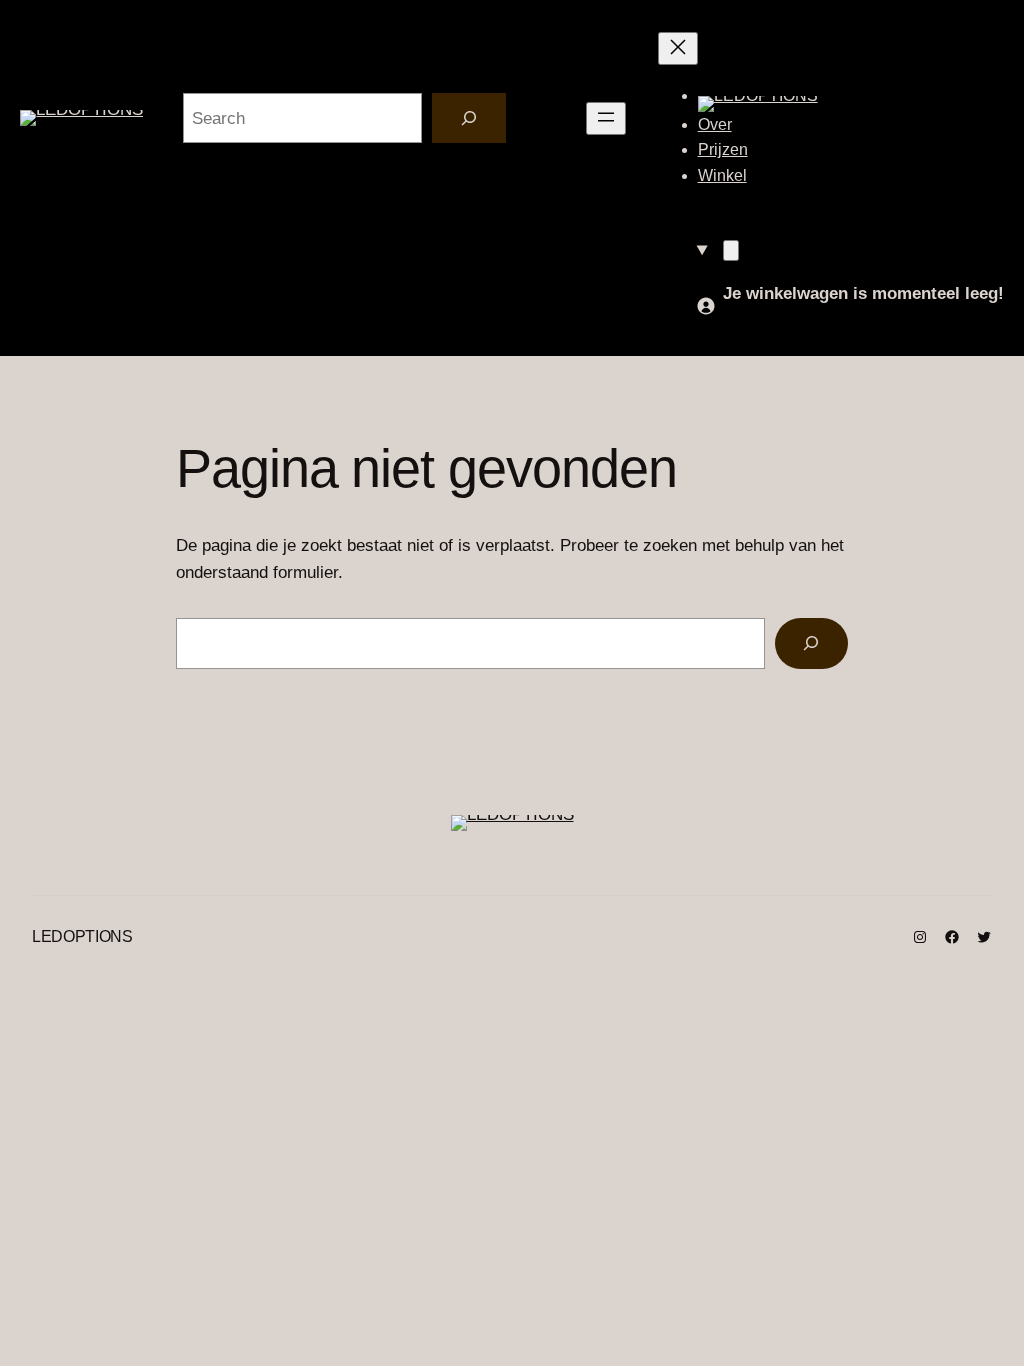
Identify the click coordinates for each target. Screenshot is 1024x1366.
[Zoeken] (811, 643)
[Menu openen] (606, 118)
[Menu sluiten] (678, 48)
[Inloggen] (706, 309)
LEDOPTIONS (82, 936)
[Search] (468, 118)
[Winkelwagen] (731, 250)
